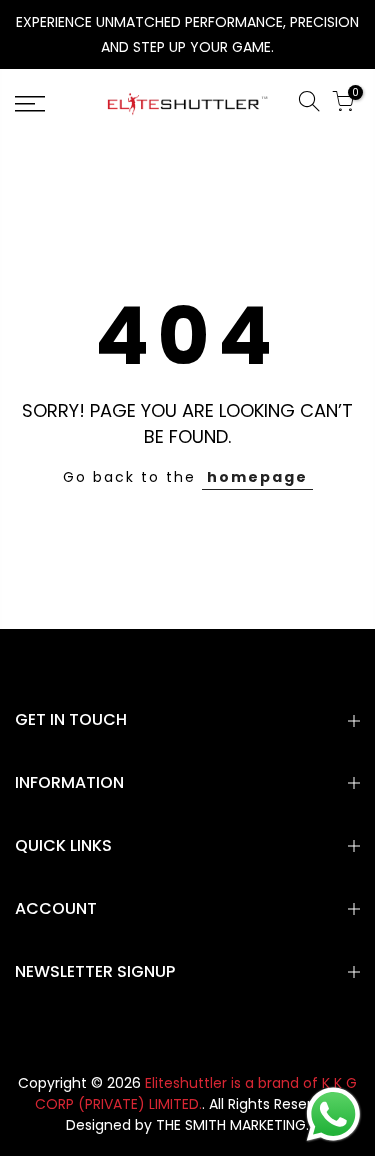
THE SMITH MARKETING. (232, 1125)
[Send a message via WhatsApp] (333, 1114)
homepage (257, 477)
